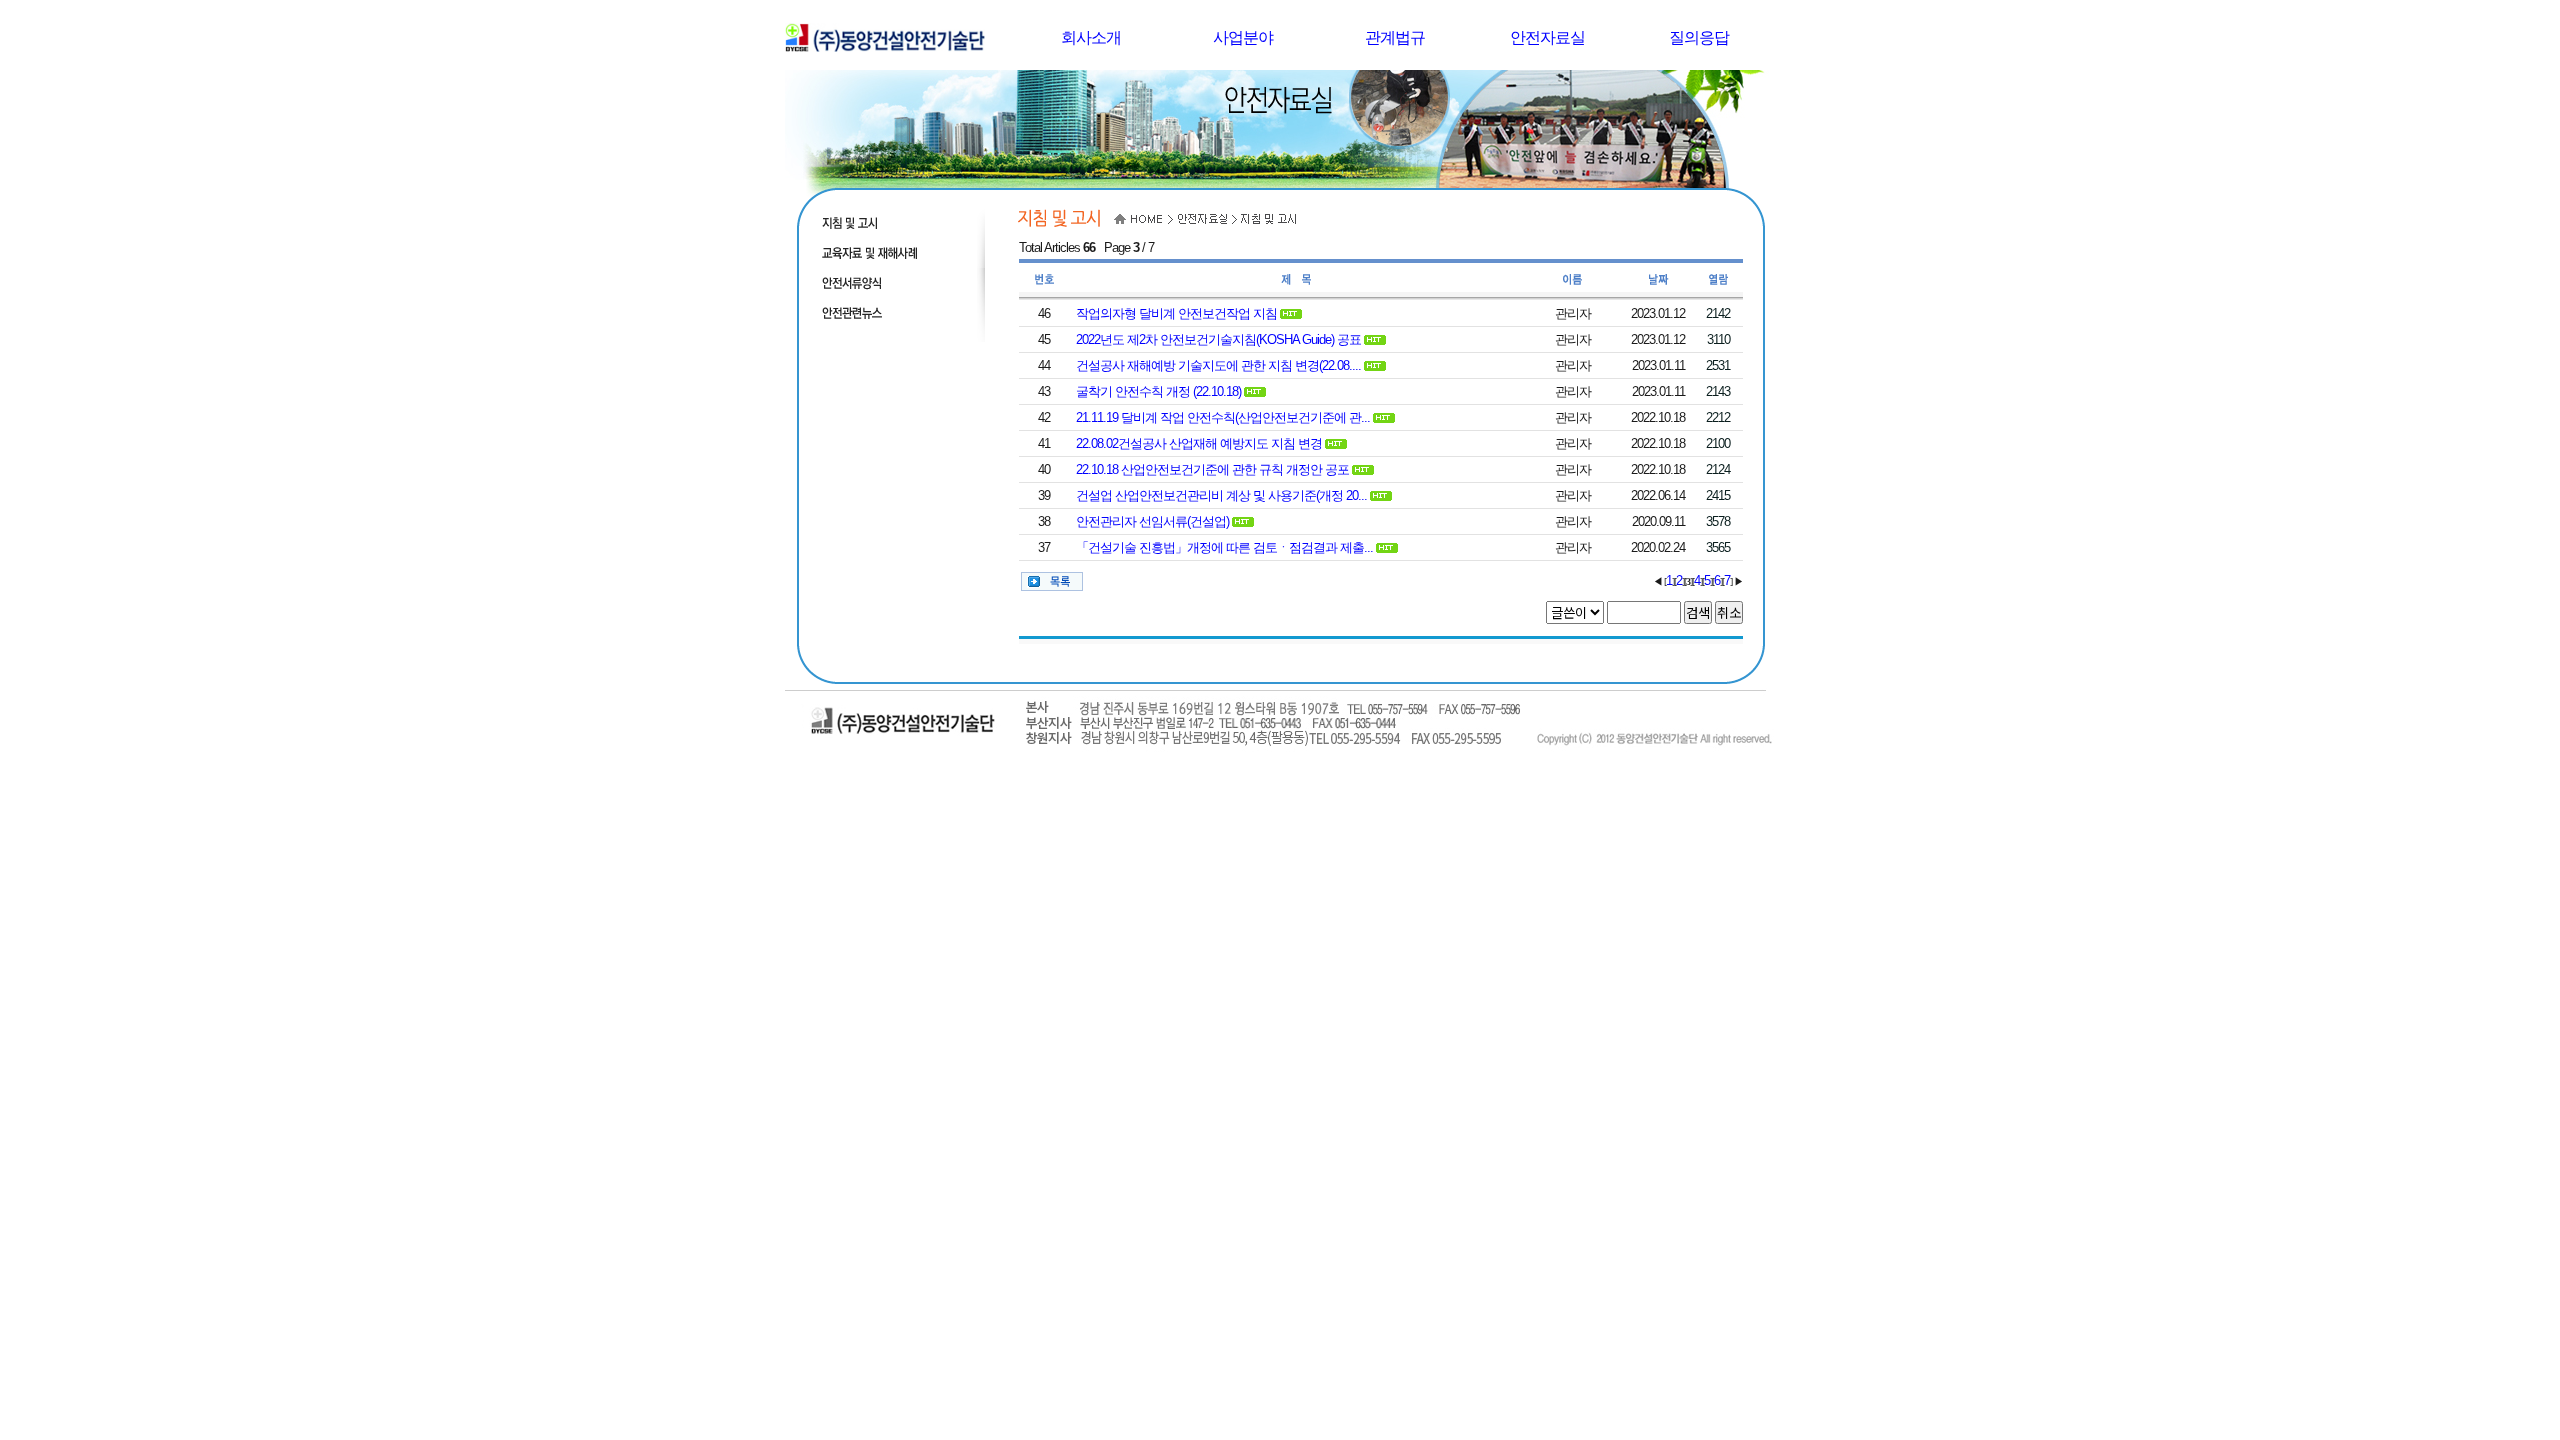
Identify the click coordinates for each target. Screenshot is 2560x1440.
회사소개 (1091, 37)
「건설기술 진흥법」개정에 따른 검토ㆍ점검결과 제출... (1224, 547)
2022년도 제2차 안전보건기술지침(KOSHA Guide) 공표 (1218, 339)
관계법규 (1395, 37)
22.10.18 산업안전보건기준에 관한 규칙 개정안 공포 (1212, 469)
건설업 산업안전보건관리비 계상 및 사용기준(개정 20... (1221, 495)
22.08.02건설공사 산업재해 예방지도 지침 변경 (1199, 443)
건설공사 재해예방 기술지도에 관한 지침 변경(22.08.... (1218, 365)
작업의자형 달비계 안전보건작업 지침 (1176, 313)
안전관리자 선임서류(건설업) (1152, 521)
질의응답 (1699, 37)
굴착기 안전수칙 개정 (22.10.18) (1158, 391)
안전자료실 (1547, 37)
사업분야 (1243, 37)
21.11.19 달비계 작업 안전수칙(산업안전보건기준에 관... (1223, 417)
